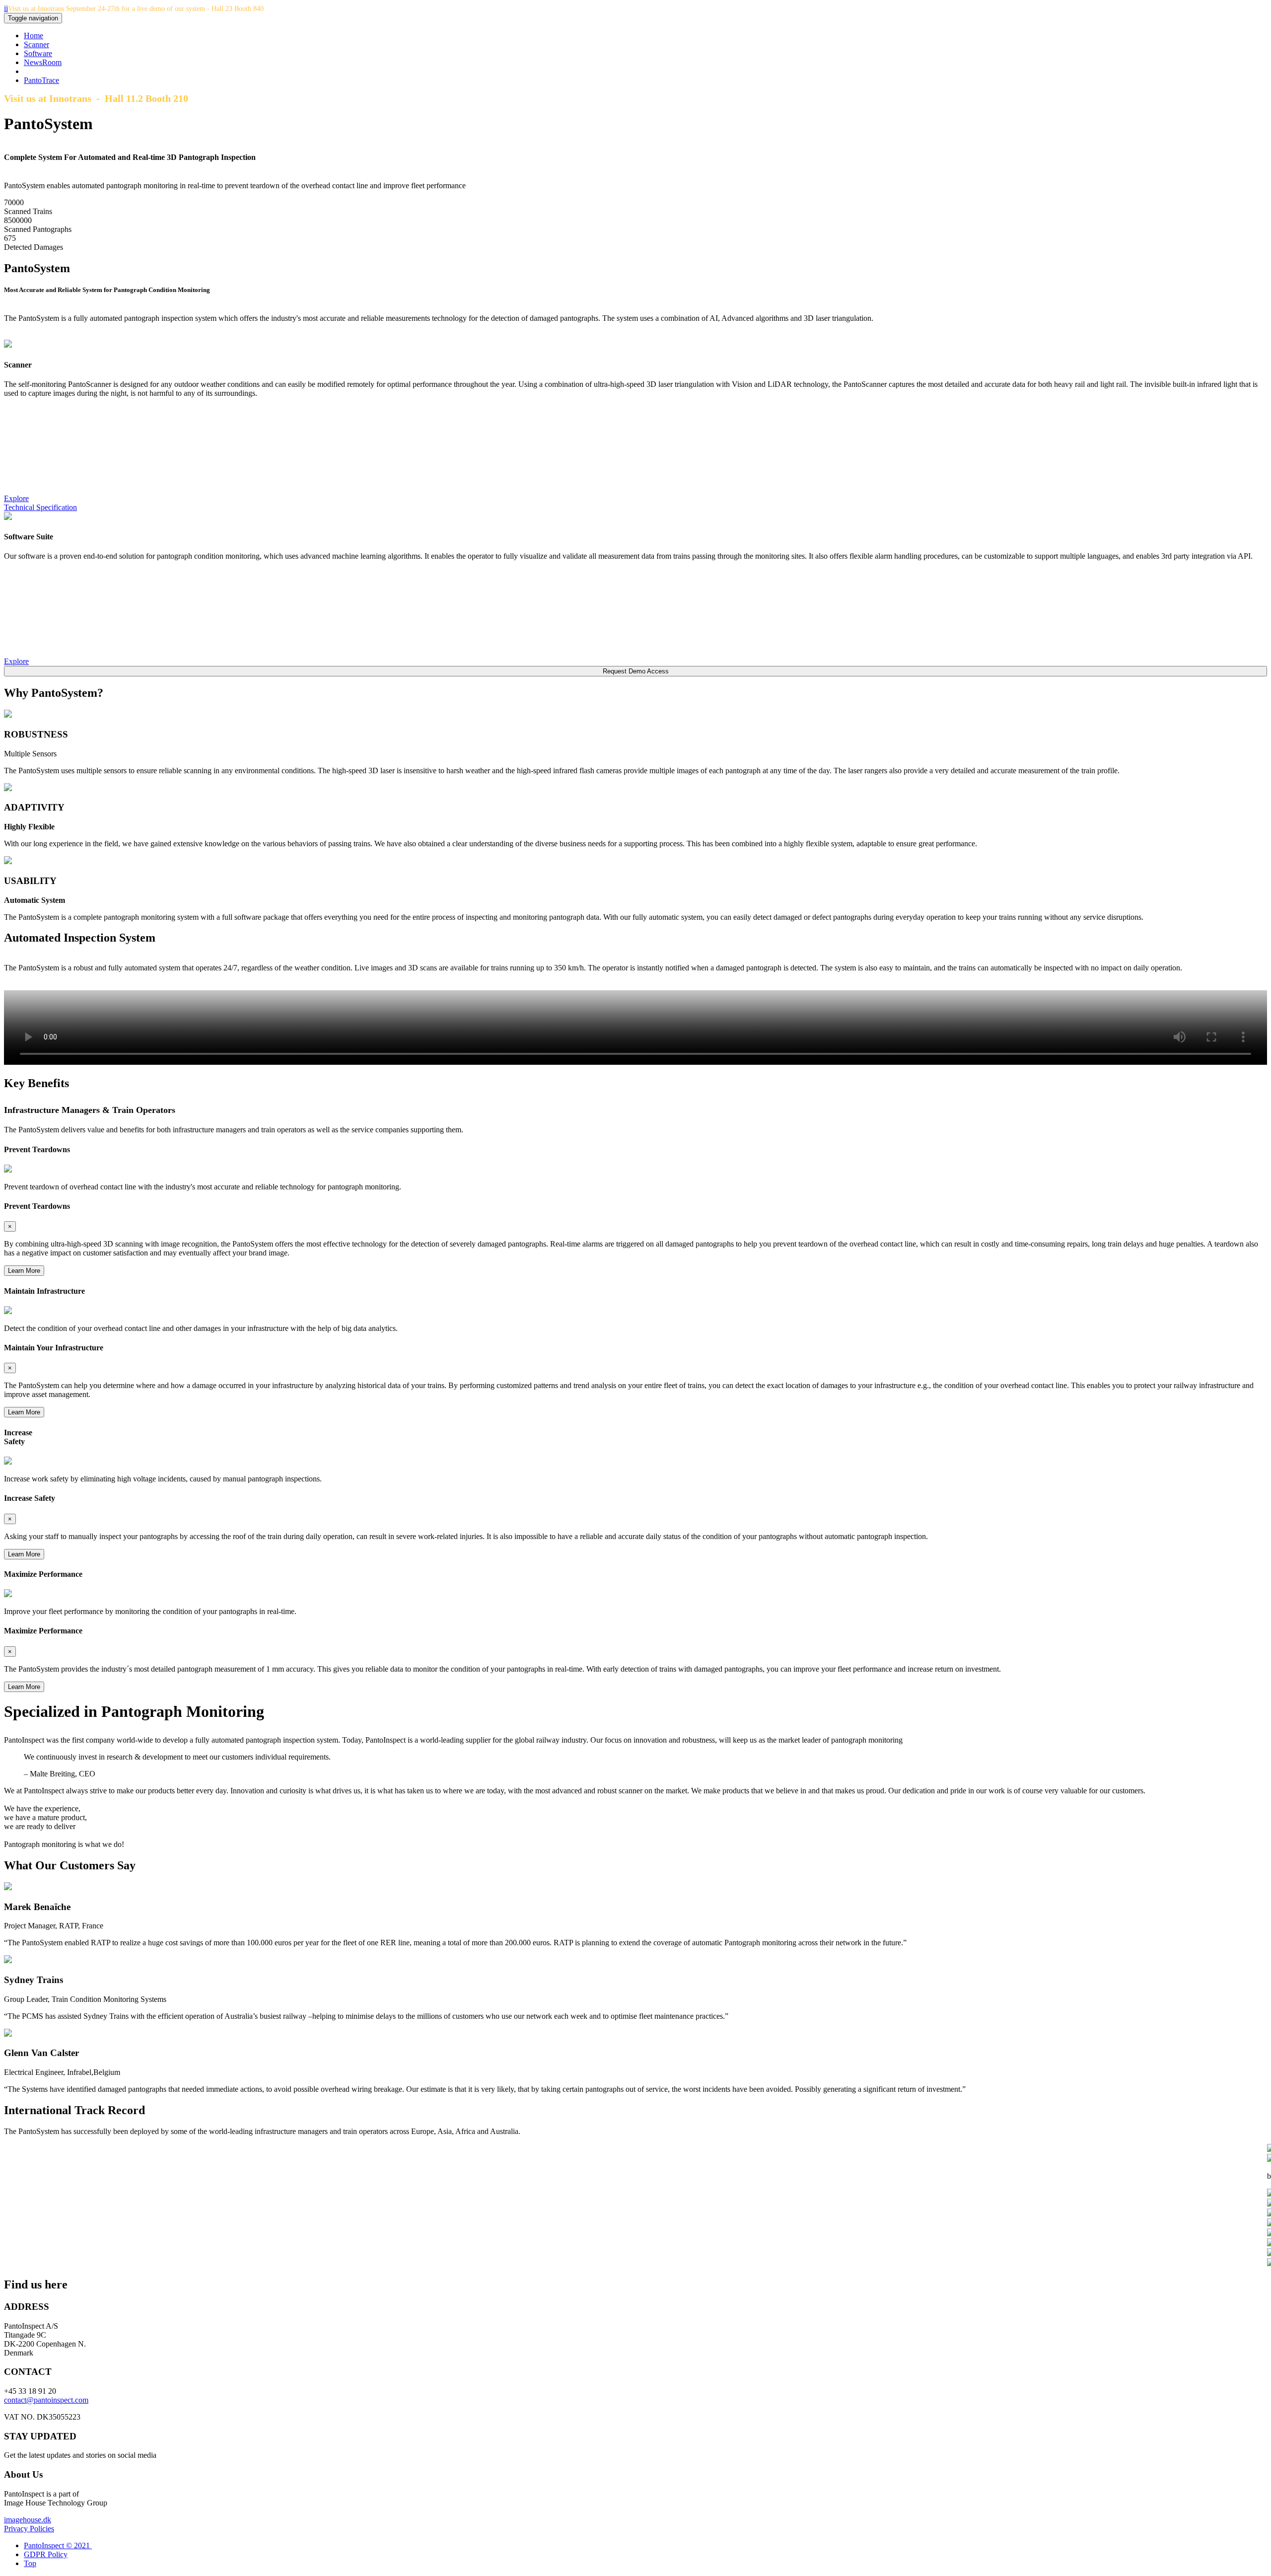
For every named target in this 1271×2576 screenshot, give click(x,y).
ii (6, 8)
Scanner (36, 44)
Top (30, 2563)
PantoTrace (41, 80)
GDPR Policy (46, 2554)
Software (38, 53)
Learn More (24, 1271)
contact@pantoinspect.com (46, 2400)
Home (34, 36)
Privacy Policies (29, 2529)
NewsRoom (43, 62)
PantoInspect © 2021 (58, 2545)
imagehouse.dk (28, 2520)
